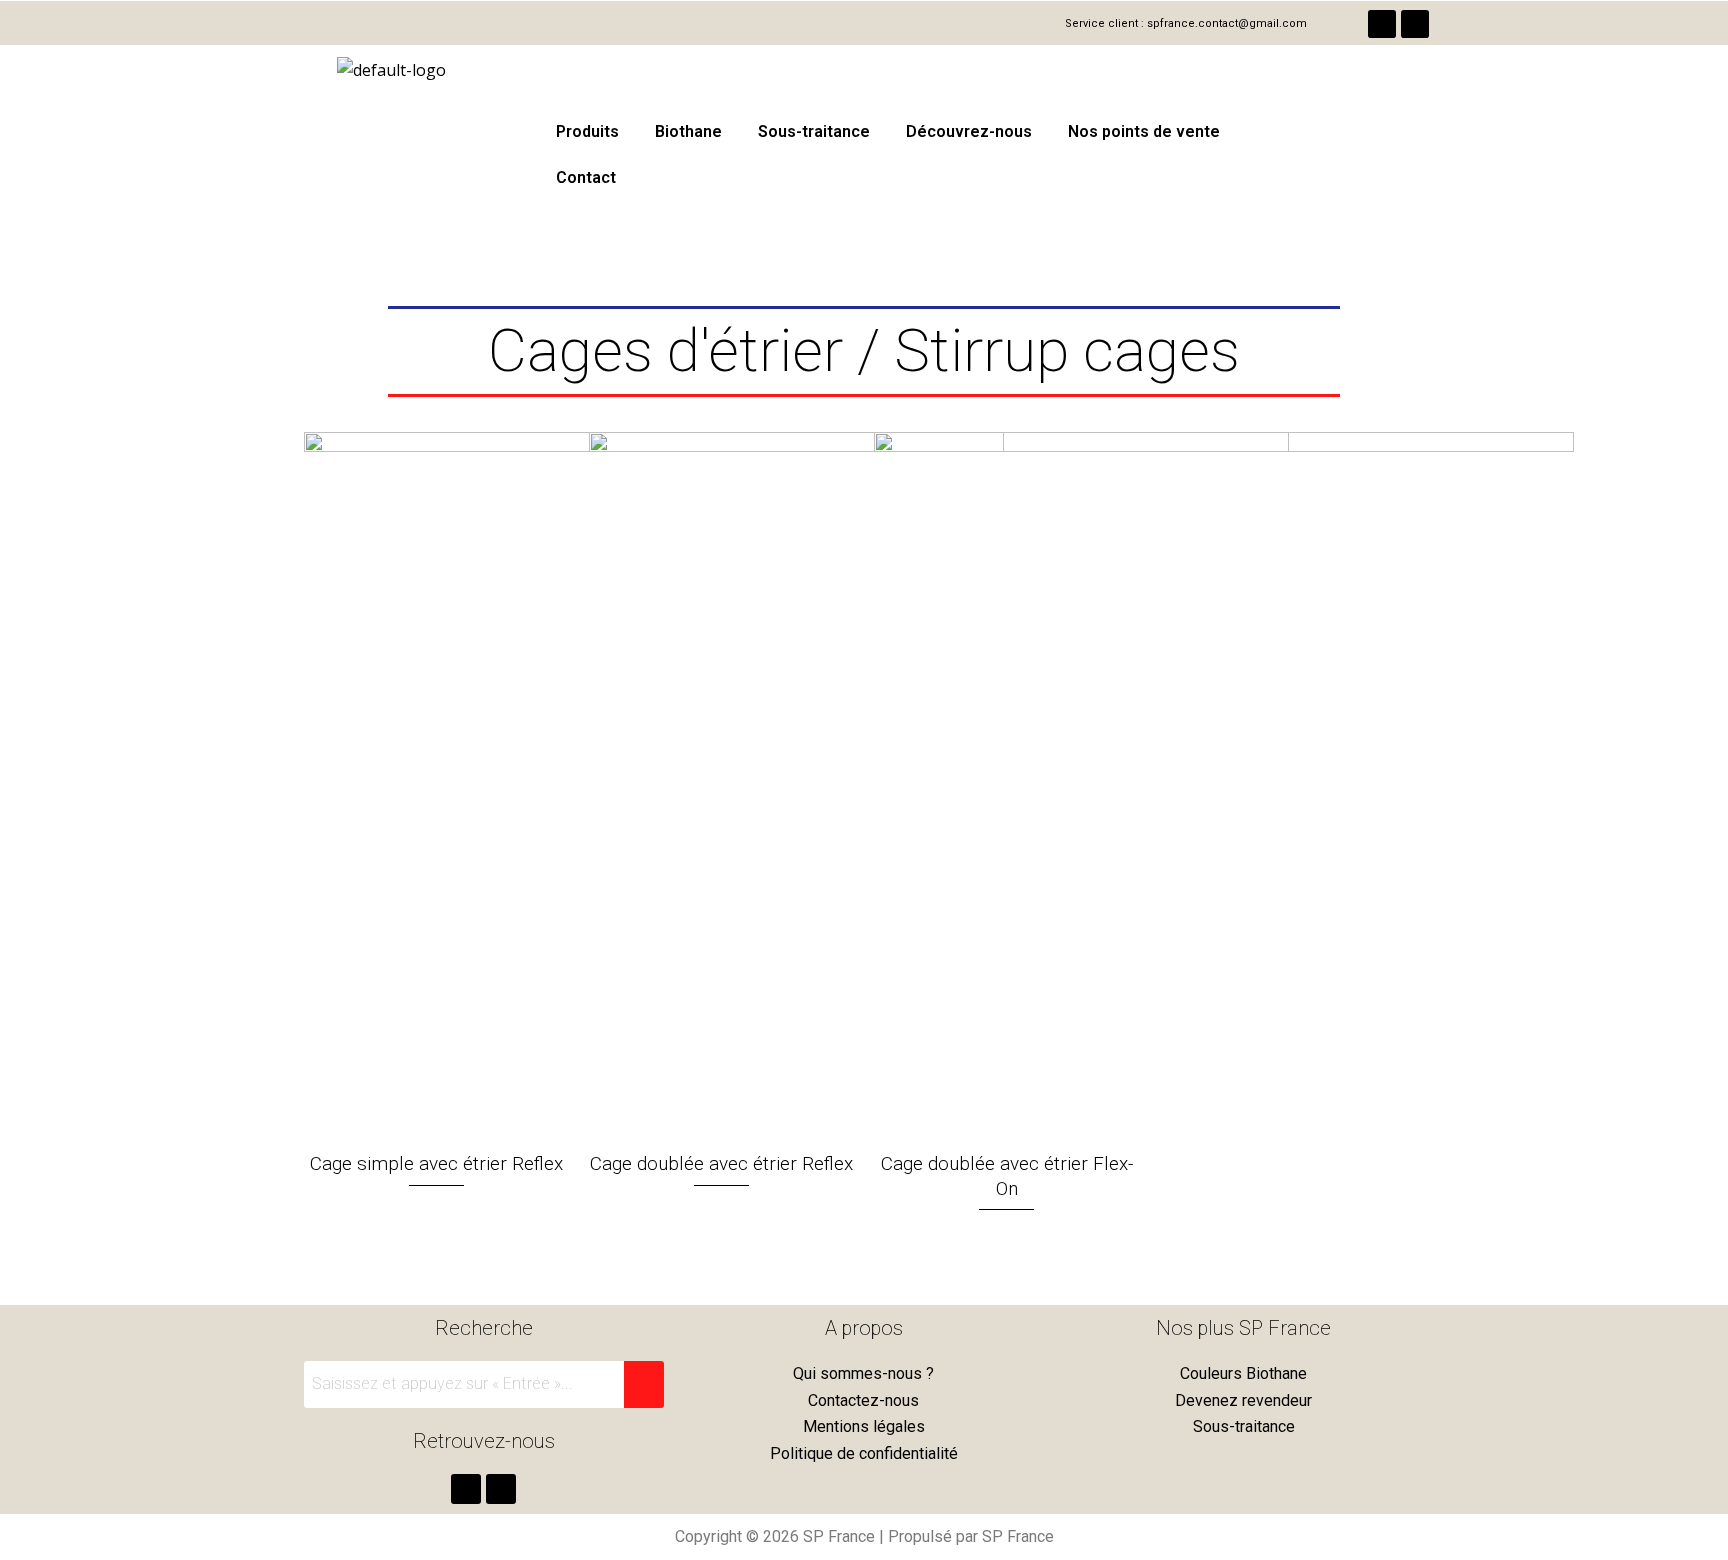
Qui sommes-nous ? (863, 1373)
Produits (587, 131)
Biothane (688, 131)
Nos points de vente (1144, 131)
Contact (586, 177)
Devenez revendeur (1243, 1400)
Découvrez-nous (969, 131)
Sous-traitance (814, 131)
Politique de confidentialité (864, 1453)
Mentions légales (864, 1426)
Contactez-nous (863, 1400)
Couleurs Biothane (1243, 1373)
